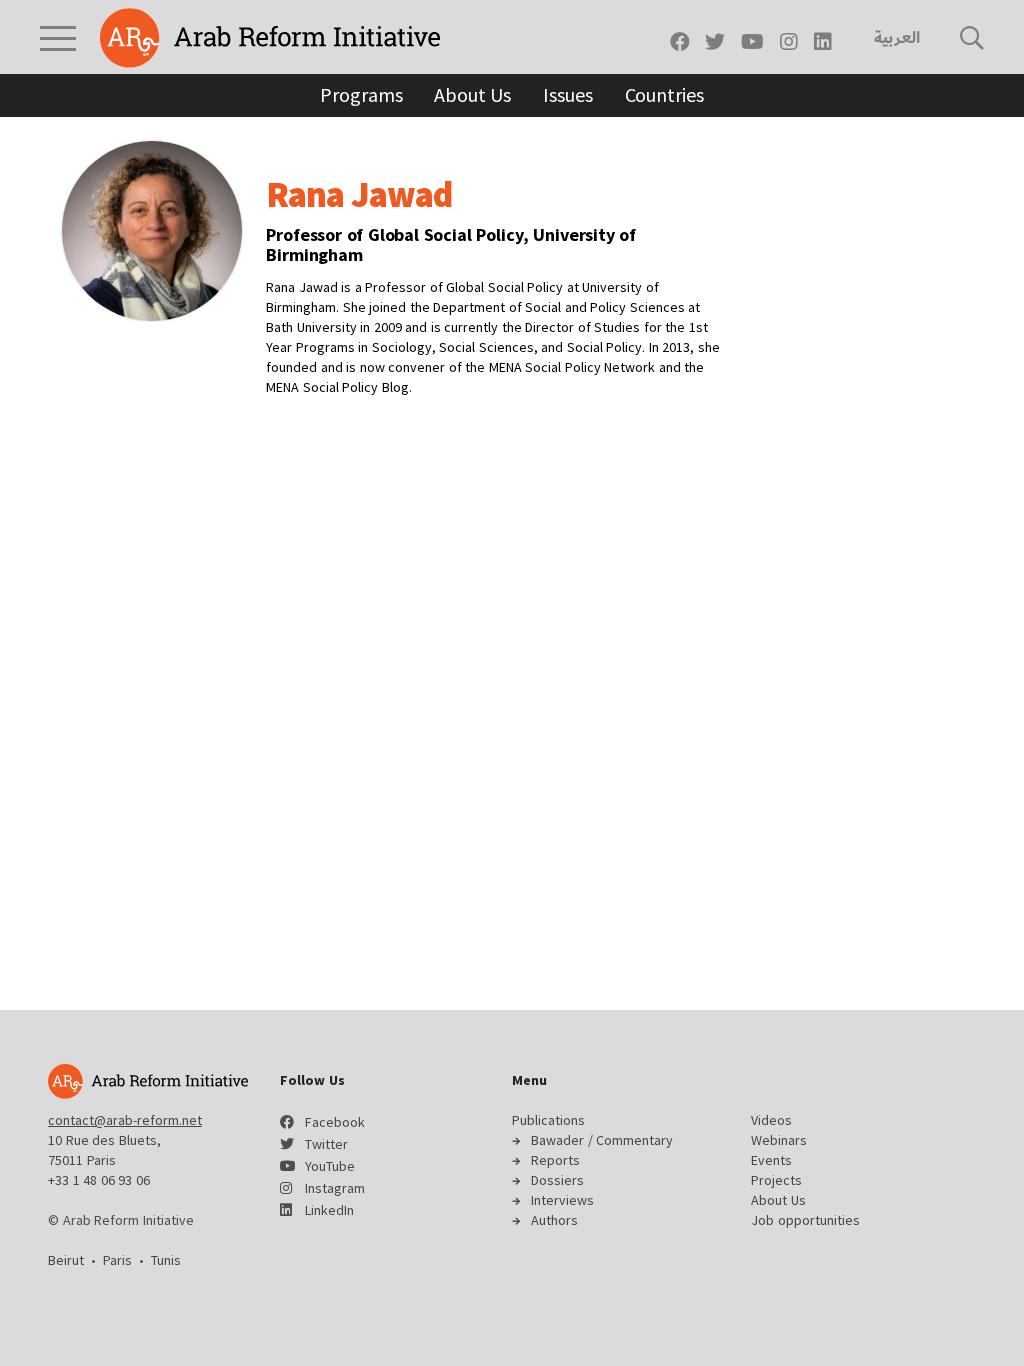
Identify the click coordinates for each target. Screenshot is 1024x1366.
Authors (554, 1220)
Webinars (779, 1140)
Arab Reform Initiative (270, 38)
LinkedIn (329, 1210)
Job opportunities (805, 1220)
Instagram (335, 1188)
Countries (664, 94)
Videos (771, 1120)
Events (771, 1160)
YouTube (330, 1166)
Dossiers (557, 1180)
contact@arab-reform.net (125, 1120)
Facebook (335, 1122)
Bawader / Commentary (602, 1140)
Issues (567, 94)
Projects (776, 1180)
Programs (361, 94)
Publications (548, 1120)
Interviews (562, 1200)
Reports (555, 1160)
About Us (472, 94)
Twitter (326, 1144)
